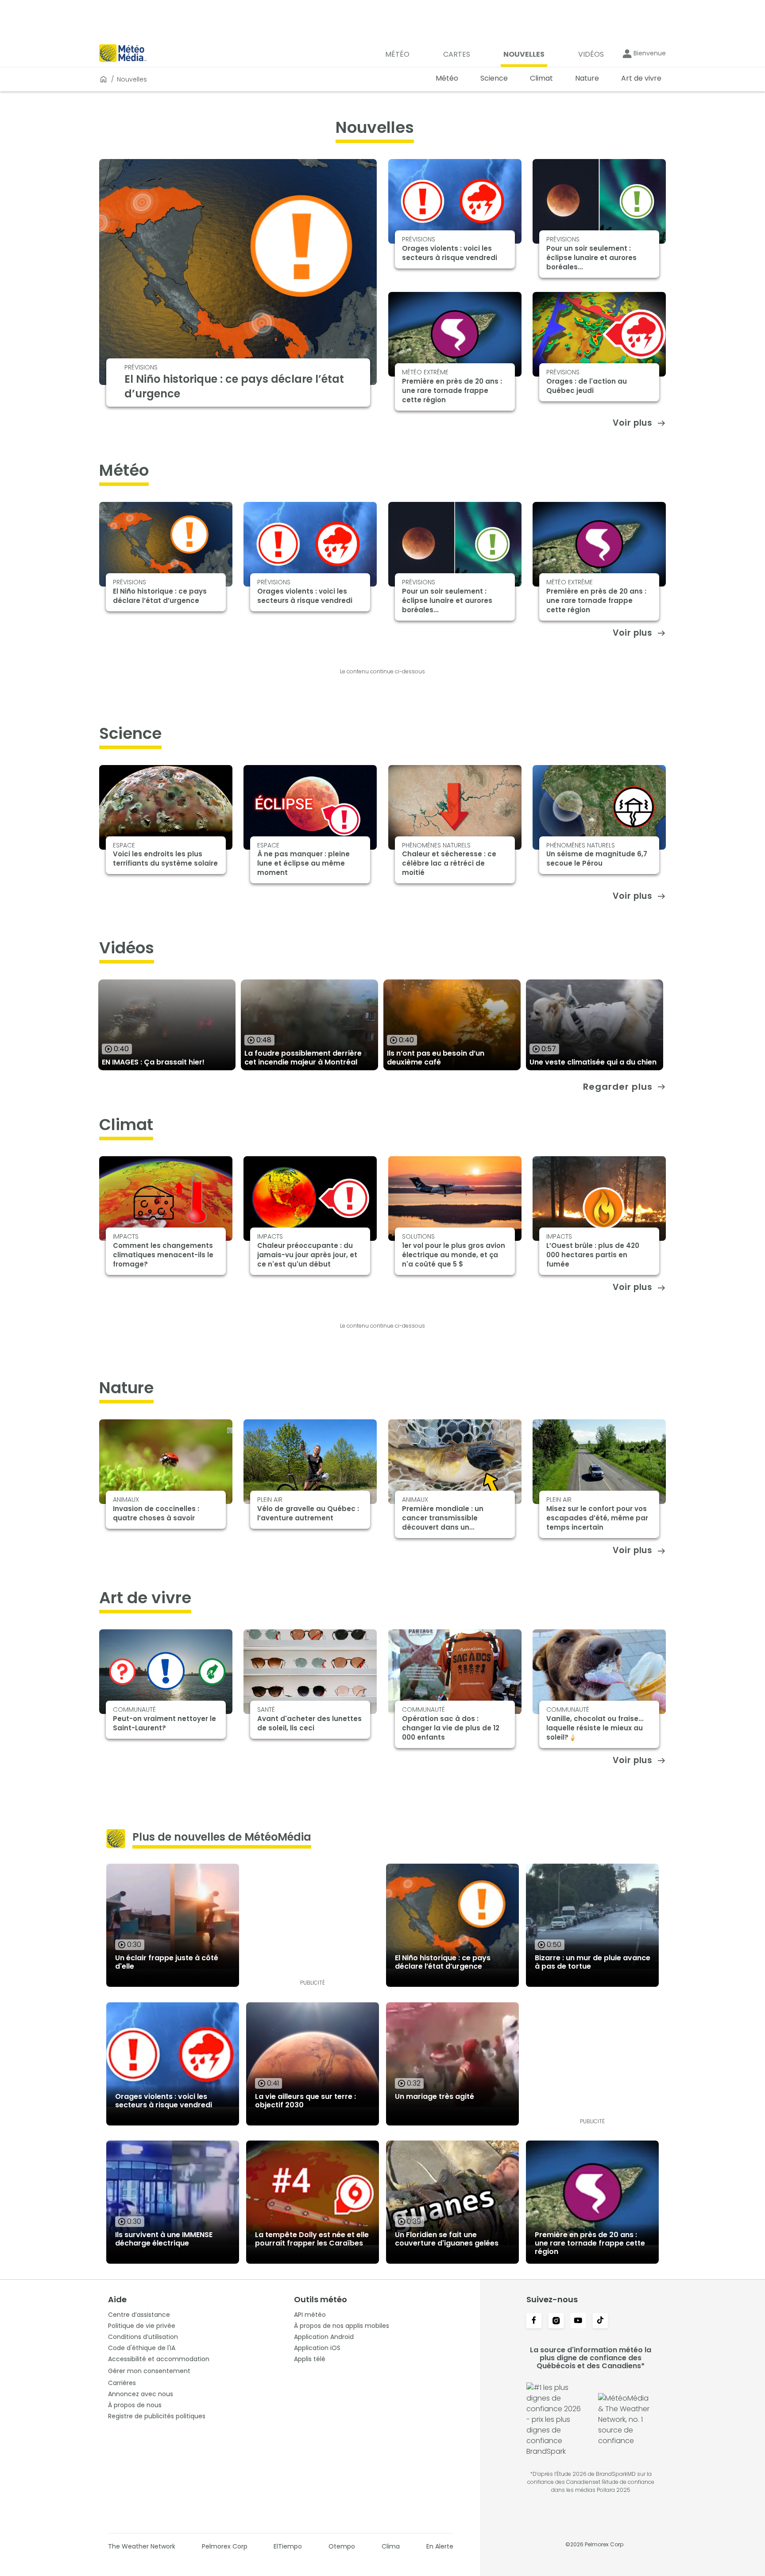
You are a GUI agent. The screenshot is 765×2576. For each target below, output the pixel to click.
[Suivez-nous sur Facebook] (534, 2321)
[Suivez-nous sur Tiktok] (600, 2321)
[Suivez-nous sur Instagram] (556, 2321)
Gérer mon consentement (149, 2371)
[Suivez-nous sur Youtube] (578, 2321)
